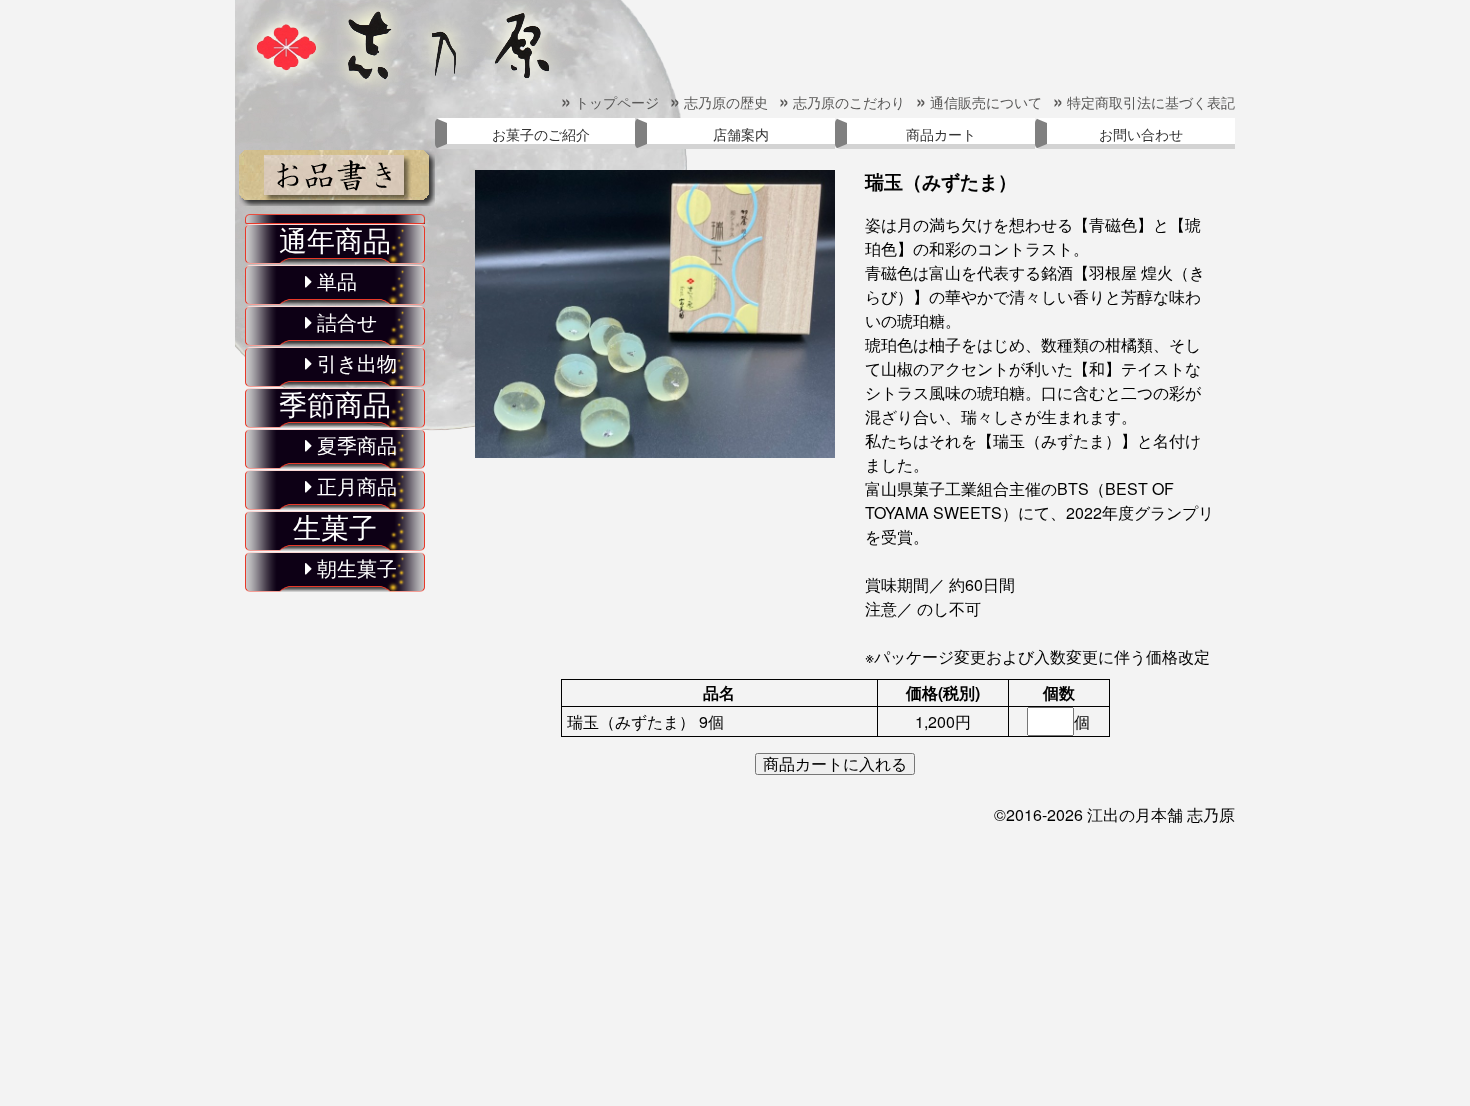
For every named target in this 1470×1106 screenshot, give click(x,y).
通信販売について (979, 102)
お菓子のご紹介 (541, 134)
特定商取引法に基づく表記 (1144, 102)
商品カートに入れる (835, 764)
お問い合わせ (1141, 134)
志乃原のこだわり (842, 102)
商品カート (941, 134)
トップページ (610, 102)
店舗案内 (741, 134)
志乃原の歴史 (719, 102)
